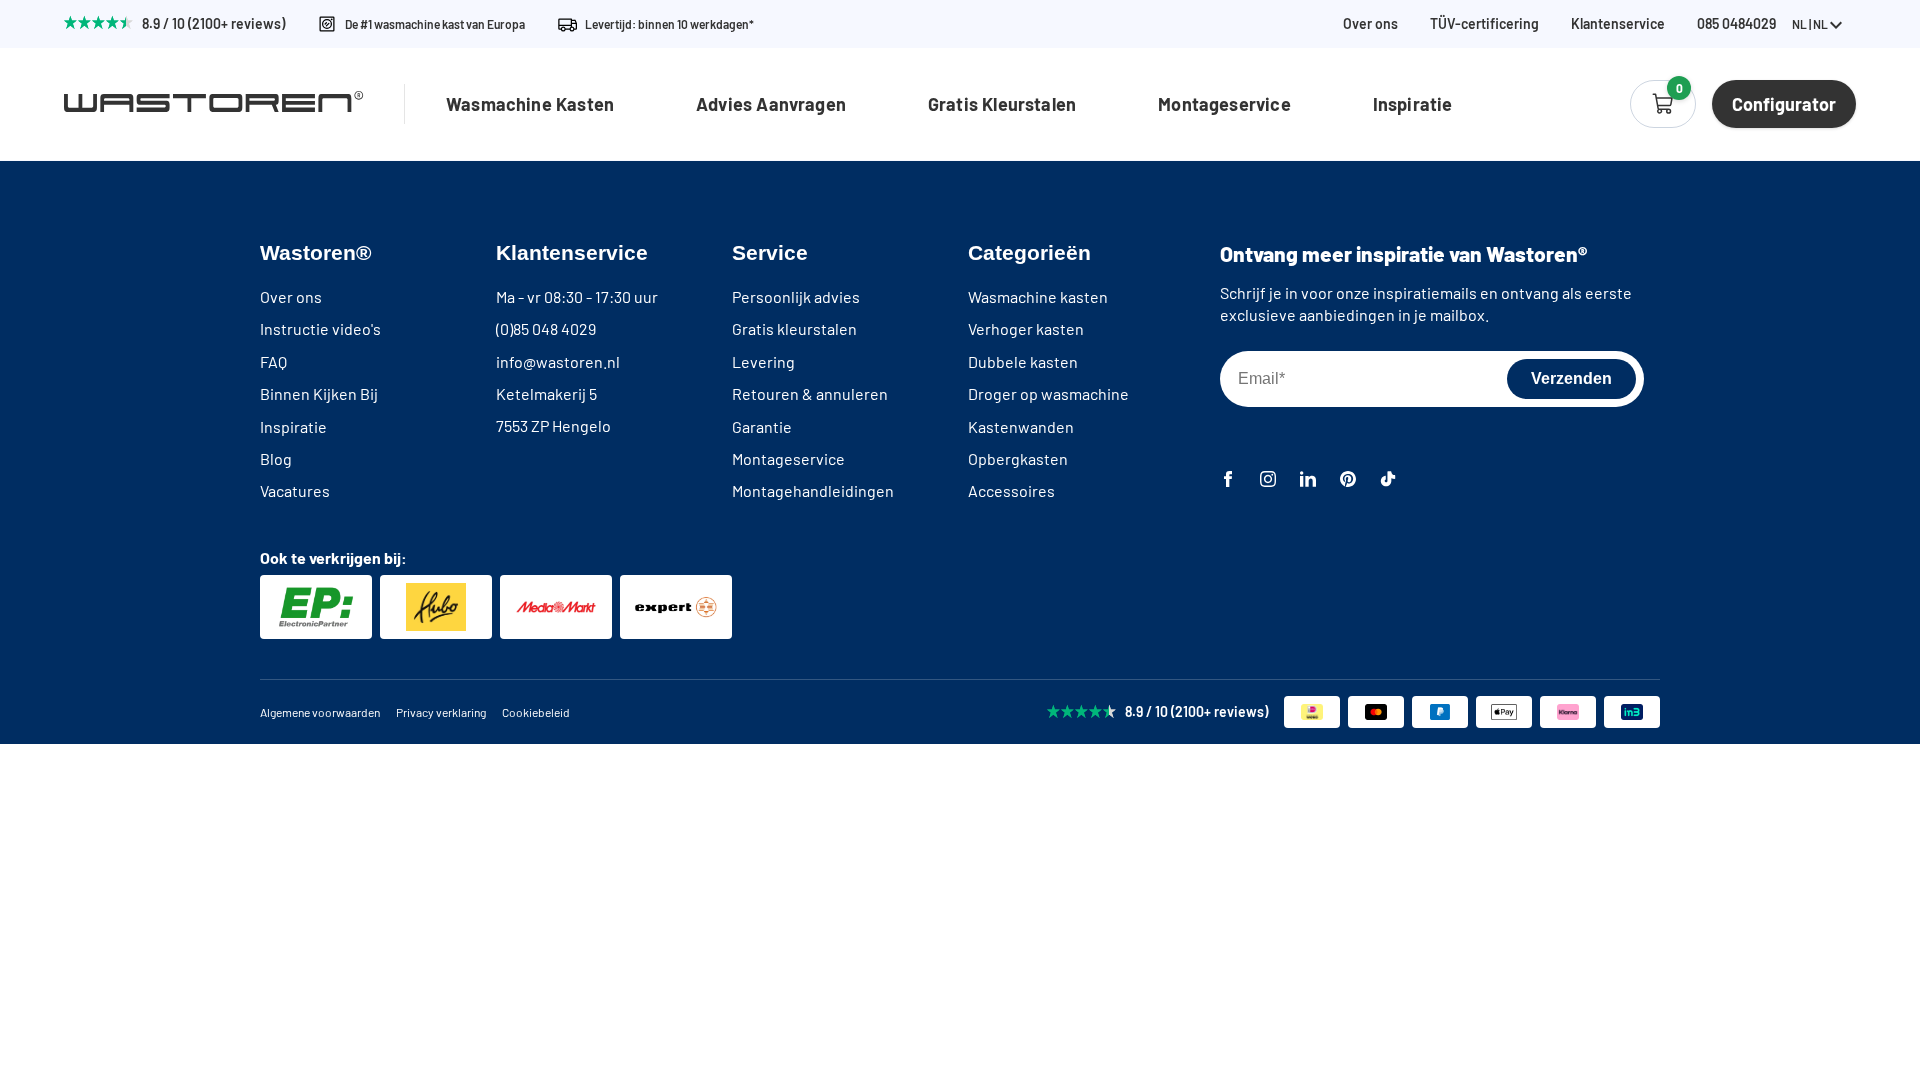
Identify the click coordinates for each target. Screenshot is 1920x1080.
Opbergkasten (1018, 458)
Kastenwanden (1021, 426)
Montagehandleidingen (813, 490)
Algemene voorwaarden (320, 712)
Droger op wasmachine (1048, 393)
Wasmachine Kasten (530, 104)
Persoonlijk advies (796, 296)
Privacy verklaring (441, 712)
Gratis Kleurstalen (1002, 104)
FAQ (273, 361)
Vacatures (295, 490)
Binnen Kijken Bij (319, 393)
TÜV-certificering (1484, 24)
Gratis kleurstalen (794, 328)
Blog (276, 458)
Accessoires (1011, 490)
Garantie (762, 426)
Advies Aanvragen (771, 104)
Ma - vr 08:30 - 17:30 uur (577, 296)
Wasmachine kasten (1038, 296)
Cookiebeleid (536, 712)
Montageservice (1224, 104)
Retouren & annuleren (810, 393)
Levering (763, 361)
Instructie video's (320, 328)
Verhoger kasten (1026, 328)
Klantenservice (1618, 24)
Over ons (1370, 24)
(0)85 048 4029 (546, 328)
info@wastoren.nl (558, 361)
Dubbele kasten (1023, 361)
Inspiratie (1413, 104)
